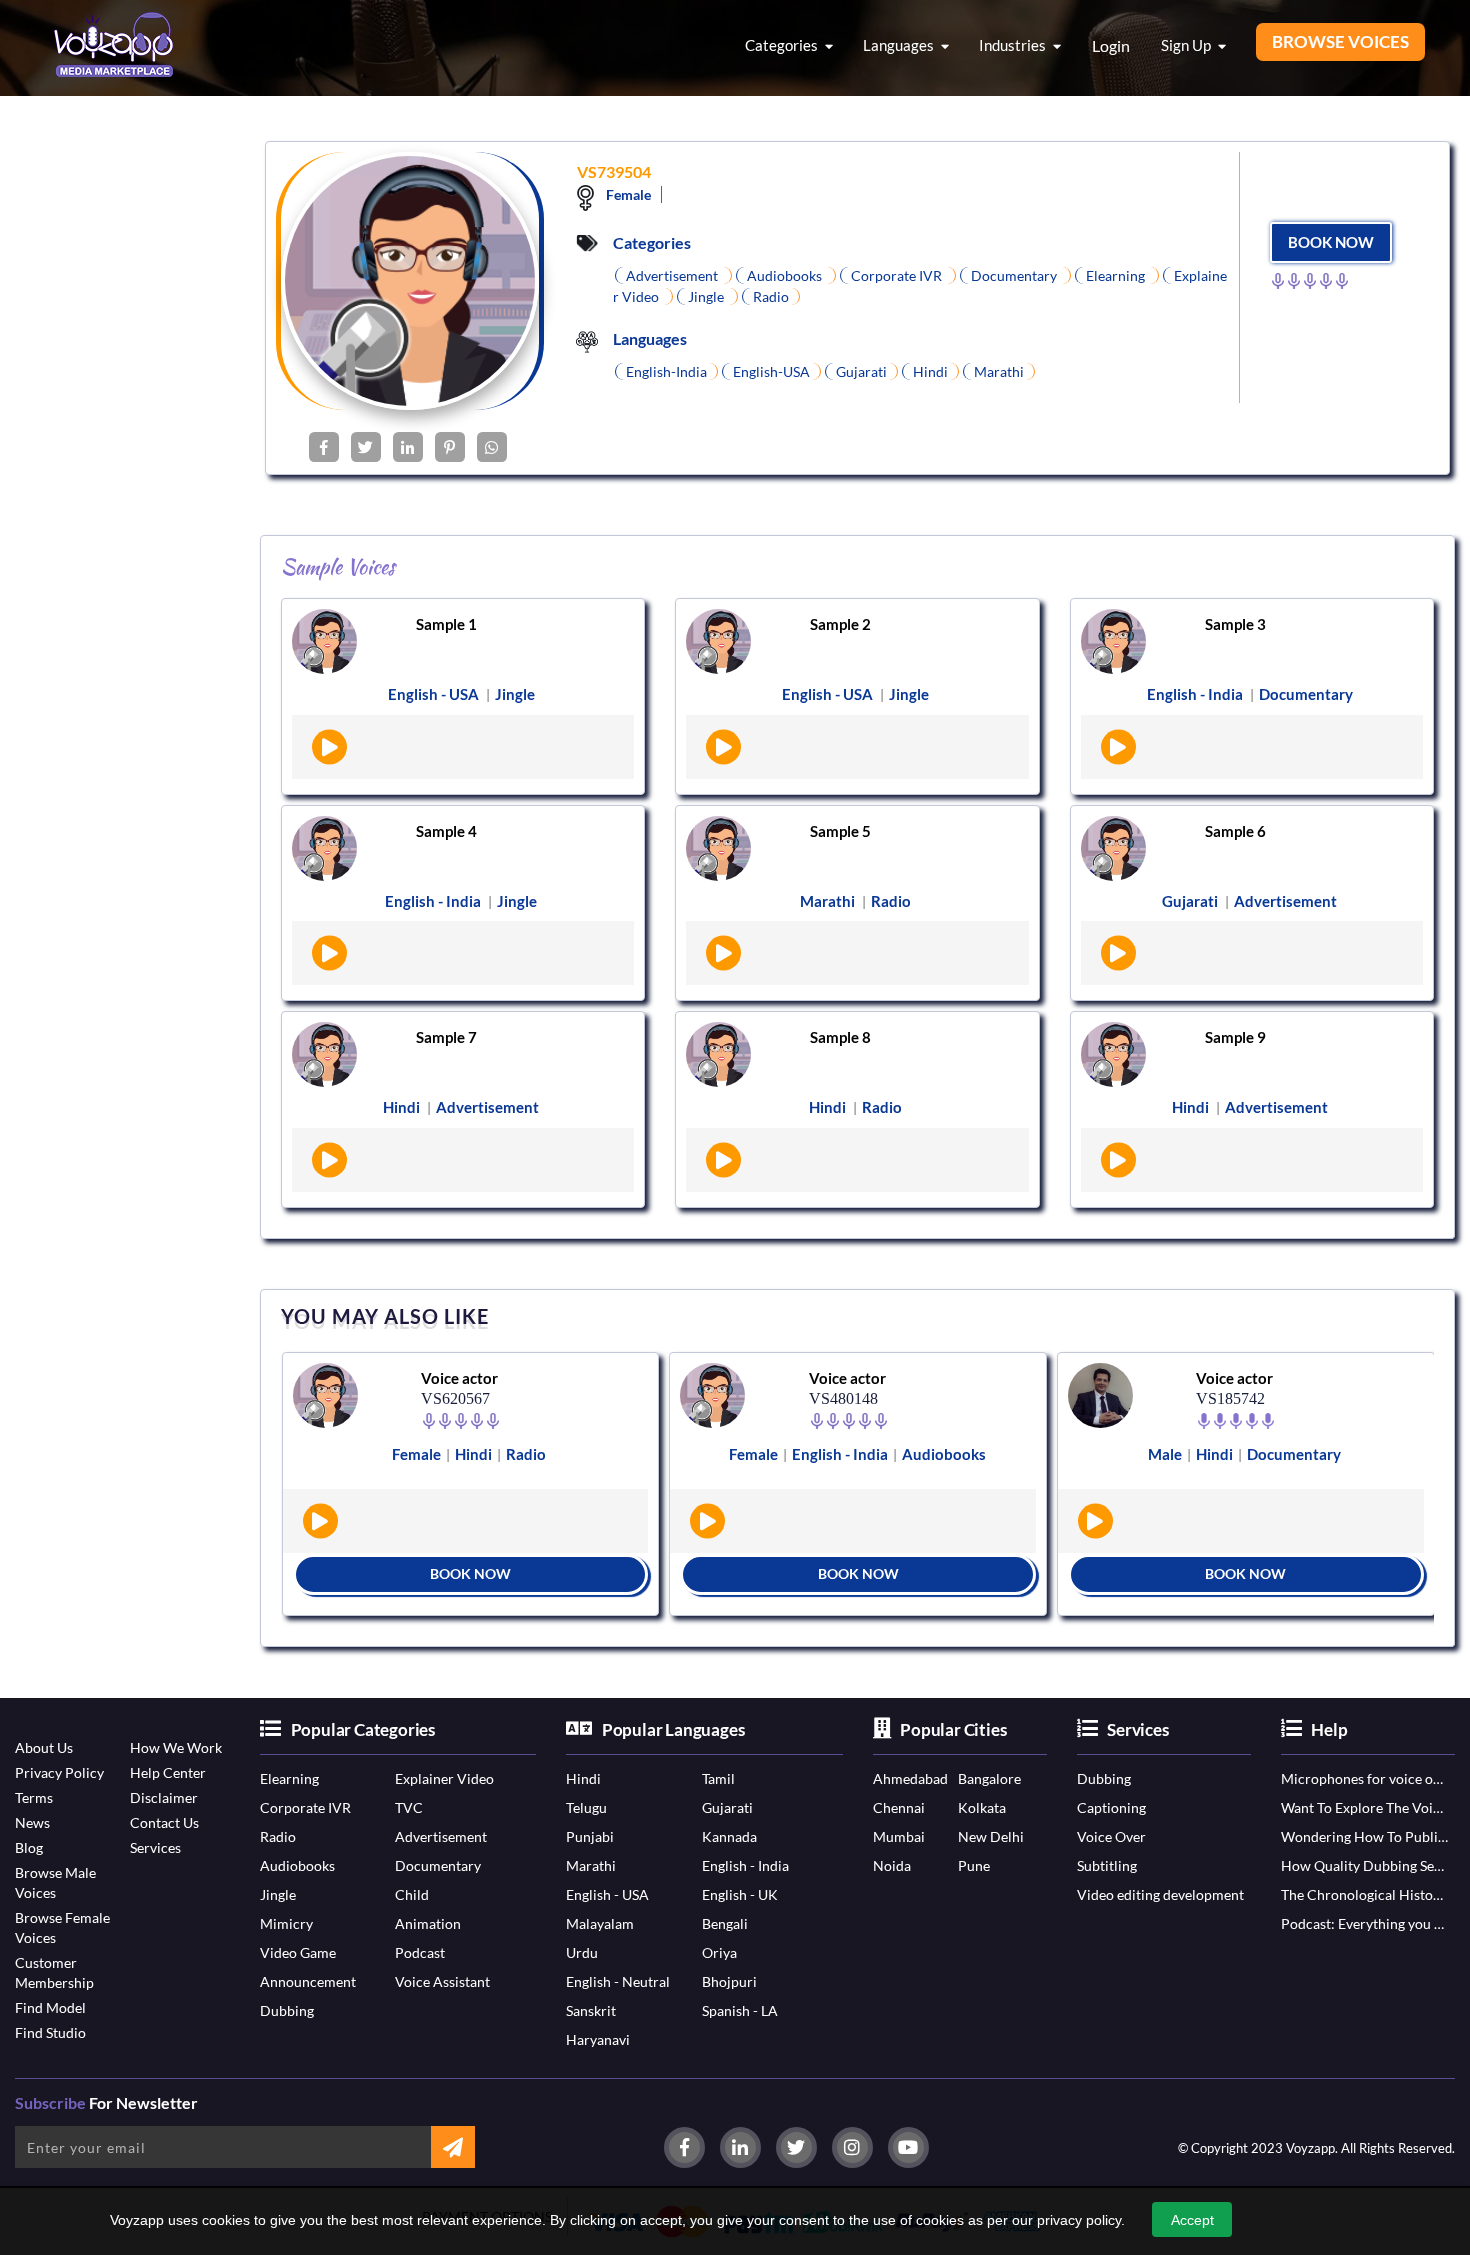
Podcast (420, 1952)
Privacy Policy (59, 1772)
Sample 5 (840, 831)
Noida (892, 1865)
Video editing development (1160, 1894)
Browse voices (1340, 41)
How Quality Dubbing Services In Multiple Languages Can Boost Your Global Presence (1364, 1865)
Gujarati (727, 1807)
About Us (44, 1747)
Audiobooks (297, 1865)
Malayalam (600, 1923)
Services (155, 1847)
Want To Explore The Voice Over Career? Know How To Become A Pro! (1364, 1807)
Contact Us (164, 1822)
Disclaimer (164, 1797)
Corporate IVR (305, 1807)
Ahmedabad (910, 1778)
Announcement (308, 1981)
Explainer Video (444, 1778)
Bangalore (989, 1778)
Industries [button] (1014, 45)
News (32, 1822)
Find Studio (50, 2032)
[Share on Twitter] (366, 447)
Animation (428, 1923)
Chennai (899, 1807)
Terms (34, 1797)
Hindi (583, 1778)
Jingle (278, 1894)
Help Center (168, 1772)
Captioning (1111, 1807)
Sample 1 (446, 624)
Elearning (289, 1778)
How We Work (176, 1747)
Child (412, 1894)
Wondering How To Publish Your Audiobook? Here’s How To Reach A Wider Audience (1364, 1836)
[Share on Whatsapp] (492, 447)
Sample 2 (840, 624)
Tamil (718, 1778)
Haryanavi (598, 2039)
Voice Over (1111, 1836)
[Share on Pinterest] (450, 447)
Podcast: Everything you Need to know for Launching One (1364, 1923)
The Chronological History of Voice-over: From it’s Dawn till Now (1364, 1894)
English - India (745, 1865)
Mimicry (286, 1923)
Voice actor (459, 1378)
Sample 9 (1235, 1037)
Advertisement (441, 1836)
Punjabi (590, 1836)
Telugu (586, 1807)
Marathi (591, 1865)
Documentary (438, 1865)
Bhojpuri (729, 1981)
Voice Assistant (442, 1981)
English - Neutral (618, 1981)
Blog (29, 1847)
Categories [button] (783, 45)
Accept (1192, 2220)
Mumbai (899, 1836)
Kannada (729, 1836)
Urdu (582, 1952)
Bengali (725, 1923)
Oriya (719, 1952)
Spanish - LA (740, 2010)
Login (1111, 45)
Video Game (298, 1952)
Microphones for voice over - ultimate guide (1364, 1778)
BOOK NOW (1331, 242)
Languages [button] (900, 45)
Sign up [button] (1187, 45)
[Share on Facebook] (324, 447)
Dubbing (287, 2010)
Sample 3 (1235, 624)
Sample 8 (840, 1037)
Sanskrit (591, 2010)
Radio (278, 1836)
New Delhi (991, 1836)
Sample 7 (446, 1037)
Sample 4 (446, 831)
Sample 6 (1235, 831)
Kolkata (982, 1807)
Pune (974, 1865)
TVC (409, 1807)
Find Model (50, 2007)
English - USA (607, 1894)
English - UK (740, 1894)
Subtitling (1107, 1865)
